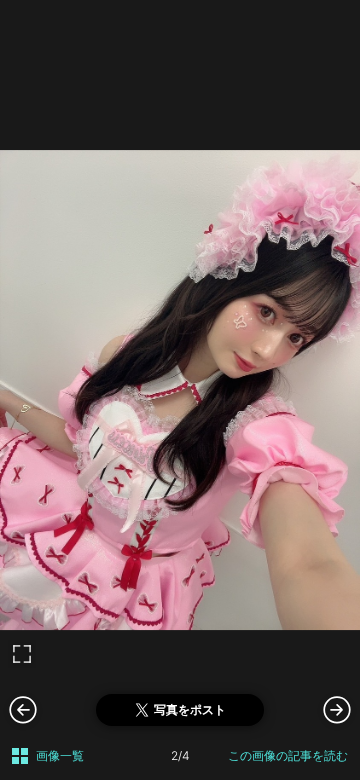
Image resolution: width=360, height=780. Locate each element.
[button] (337, 709)
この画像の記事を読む (288, 755)
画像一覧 (60, 755)
